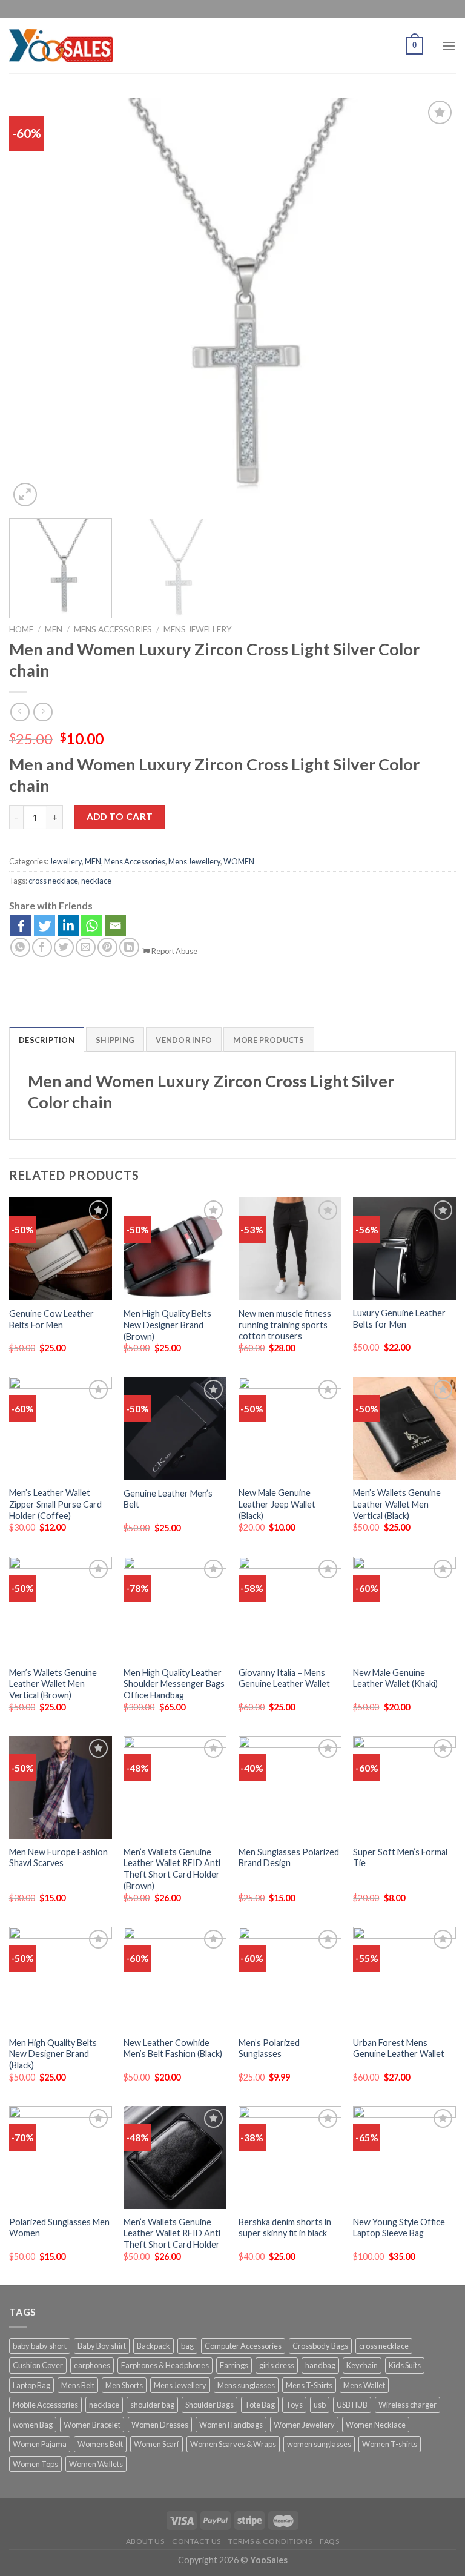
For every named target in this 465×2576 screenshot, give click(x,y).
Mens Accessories (113, 629)
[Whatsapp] (92, 926)
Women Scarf (157, 2444)
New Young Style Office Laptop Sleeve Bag (399, 2228)
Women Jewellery (304, 2425)
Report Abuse (174, 951)
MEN (54, 629)
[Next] (432, 303)
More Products (269, 1040)
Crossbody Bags (320, 2346)
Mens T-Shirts (309, 2385)
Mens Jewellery (198, 629)
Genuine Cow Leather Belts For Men (51, 1319)
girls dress (277, 2365)
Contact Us (196, 2541)
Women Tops (35, 2464)
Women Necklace (376, 2425)
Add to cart (120, 816)
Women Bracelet (92, 2425)
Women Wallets (96, 2464)
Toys (294, 2405)
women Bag (33, 2425)
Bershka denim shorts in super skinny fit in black (285, 2228)
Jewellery (66, 861)
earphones (92, 2365)
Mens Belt (78, 2385)
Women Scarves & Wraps (233, 2444)
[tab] (47, 1039)
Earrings (234, 2365)
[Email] (115, 926)
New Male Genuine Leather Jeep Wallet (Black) (277, 1504)
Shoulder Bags (209, 2405)
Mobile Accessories (45, 2405)
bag (187, 2346)
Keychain (362, 2365)
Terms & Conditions (270, 2541)
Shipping (115, 1040)
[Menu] (449, 46)
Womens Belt (100, 2444)
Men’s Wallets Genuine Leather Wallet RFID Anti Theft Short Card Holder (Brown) (172, 1869)
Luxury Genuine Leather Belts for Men (399, 1319)
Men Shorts (124, 2385)
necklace (96, 881)
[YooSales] (61, 45)
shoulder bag (152, 2405)
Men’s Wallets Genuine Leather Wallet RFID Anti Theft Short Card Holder (172, 2233)
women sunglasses (319, 2444)
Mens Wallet (364, 2385)
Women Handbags (231, 2425)
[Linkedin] (68, 926)
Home (21, 629)
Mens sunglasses (246, 2385)
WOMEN (239, 861)
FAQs (329, 2541)
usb (320, 2405)
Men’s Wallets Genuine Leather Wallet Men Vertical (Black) (397, 1504)
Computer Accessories (243, 2346)
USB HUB (352, 2405)
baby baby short (40, 2346)
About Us (145, 2541)
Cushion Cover (38, 2365)
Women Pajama (40, 2444)
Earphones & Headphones (165, 2365)
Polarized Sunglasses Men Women (59, 2228)
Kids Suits (405, 2365)
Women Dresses (160, 2425)
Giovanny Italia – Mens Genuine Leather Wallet (284, 1678)
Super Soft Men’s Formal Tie (400, 1858)
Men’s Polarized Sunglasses (269, 2048)
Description (47, 1040)
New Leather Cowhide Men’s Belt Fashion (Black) (173, 2048)
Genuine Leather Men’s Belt (168, 1499)
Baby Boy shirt (102, 2346)
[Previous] (33, 303)
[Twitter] (45, 926)
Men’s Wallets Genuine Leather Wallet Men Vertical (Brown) (53, 1684)
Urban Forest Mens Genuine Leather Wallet (399, 2048)
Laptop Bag (31, 2385)
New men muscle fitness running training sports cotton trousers (285, 1325)
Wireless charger (407, 2405)
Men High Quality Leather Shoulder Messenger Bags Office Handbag (174, 1684)
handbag (320, 2365)
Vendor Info (184, 1040)
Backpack (153, 2346)
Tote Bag (260, 2405)
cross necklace (53, 881)
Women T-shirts (390, 2444)
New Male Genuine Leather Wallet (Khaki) (395, 1678)
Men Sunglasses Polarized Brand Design (289, 1858)
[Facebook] (21, 926)
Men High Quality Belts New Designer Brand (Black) (53, 2054)
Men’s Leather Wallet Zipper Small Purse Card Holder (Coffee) (55, 1504)
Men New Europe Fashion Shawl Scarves (58, 1858)
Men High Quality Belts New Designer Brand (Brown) (167, 1325)
